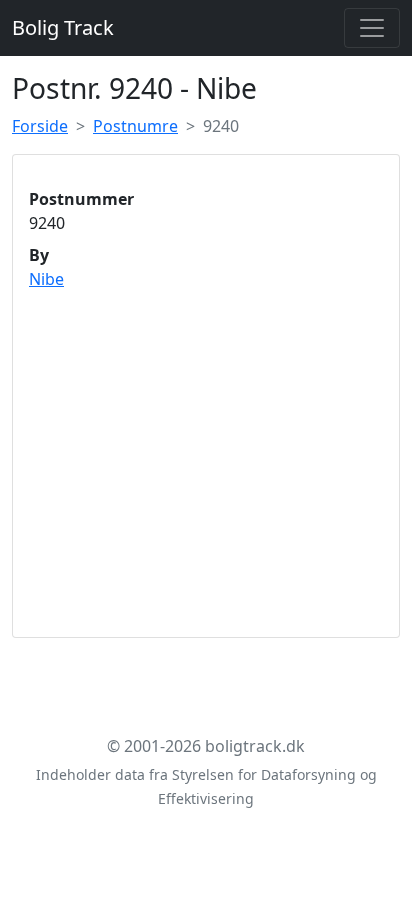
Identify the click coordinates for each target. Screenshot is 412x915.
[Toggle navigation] (372, 28)
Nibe (46, 279)
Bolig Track (63, 27)
